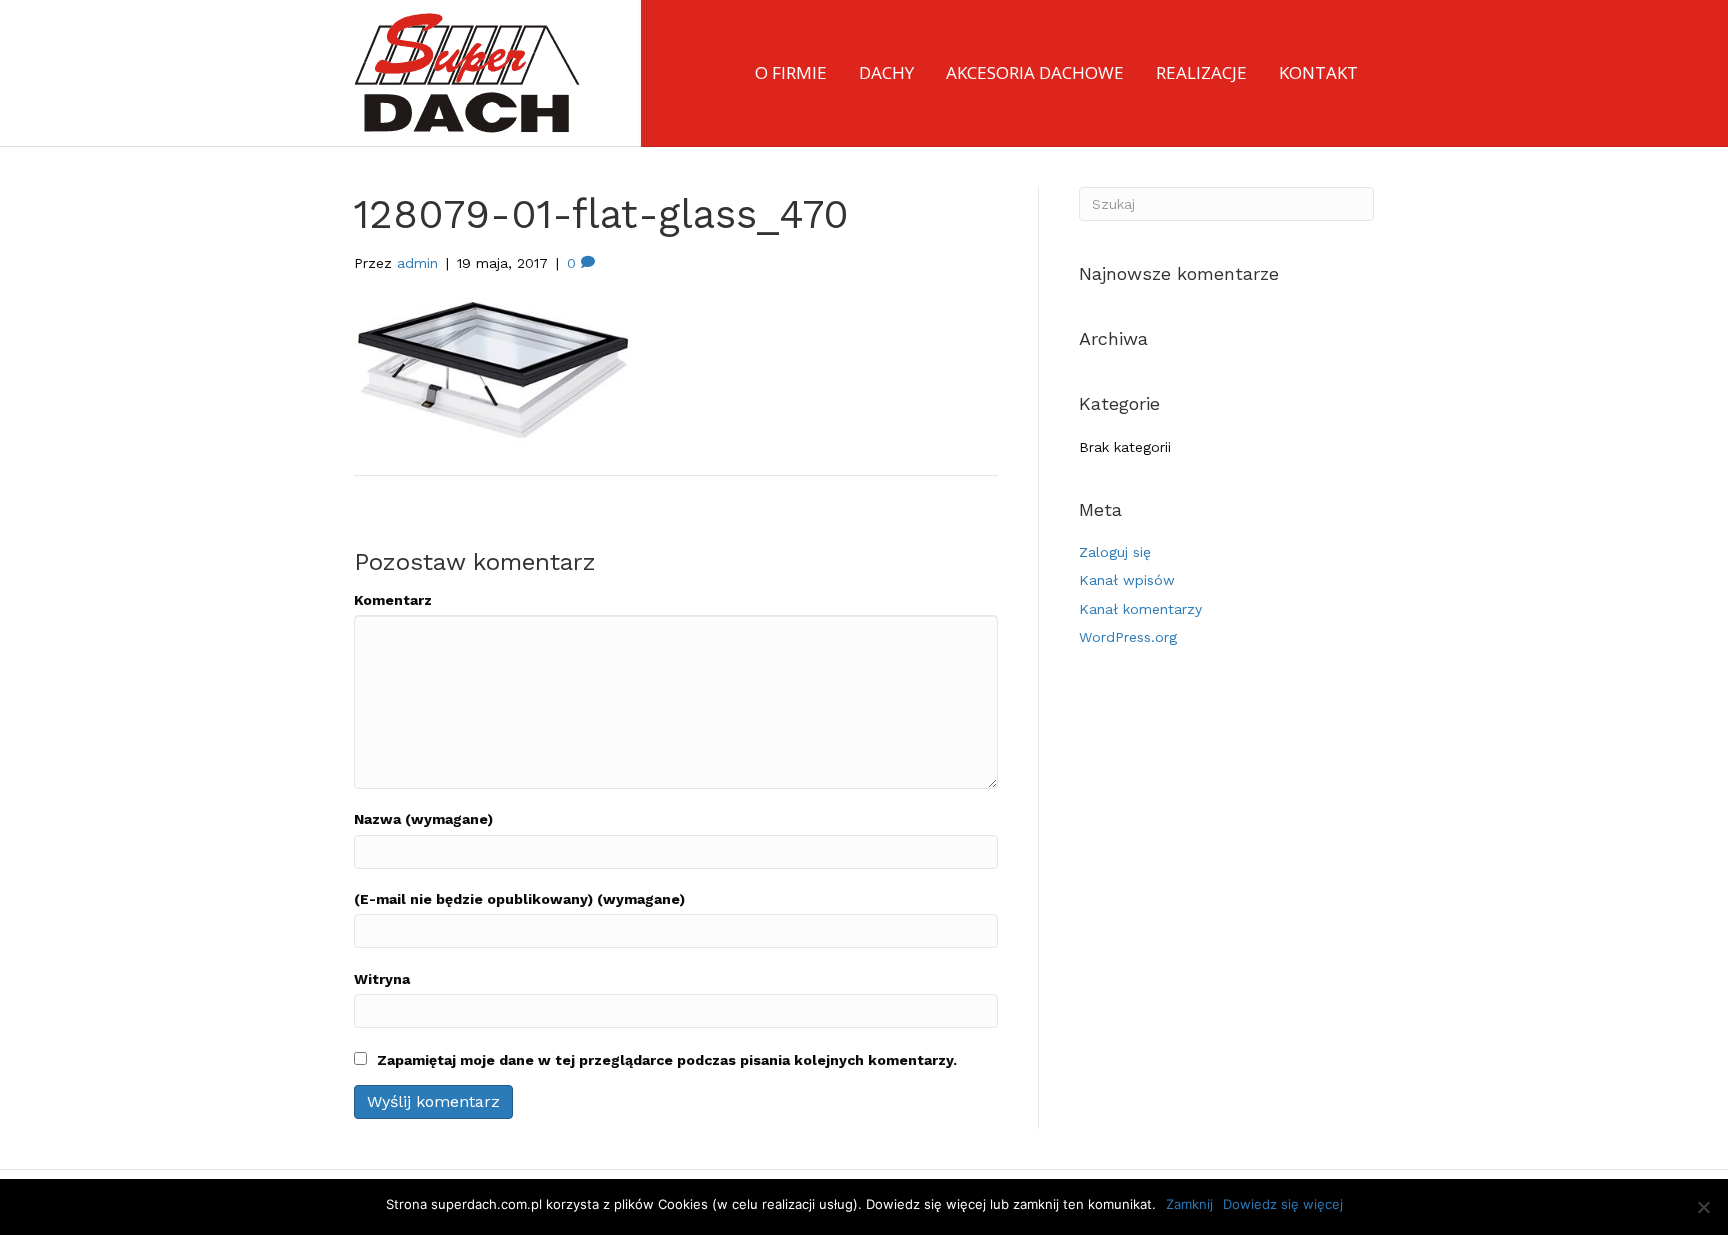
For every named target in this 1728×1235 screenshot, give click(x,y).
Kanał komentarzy (1140, 609)
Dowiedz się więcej (1283, 1204)
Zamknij (1189, 1204)
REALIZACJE (1201, 72)
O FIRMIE (791, 72)
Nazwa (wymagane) (423, 819)
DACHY (886, 72)
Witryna (382, 979)
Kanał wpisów (1127, 580)
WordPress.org (1128, 637)
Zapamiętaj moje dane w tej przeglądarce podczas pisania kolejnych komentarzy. (667, 1060)
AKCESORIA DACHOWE (1035, 72)
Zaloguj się (1115, 552)
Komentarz (393, 600)
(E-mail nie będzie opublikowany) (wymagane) (519, 899)
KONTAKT (1318, 72)
